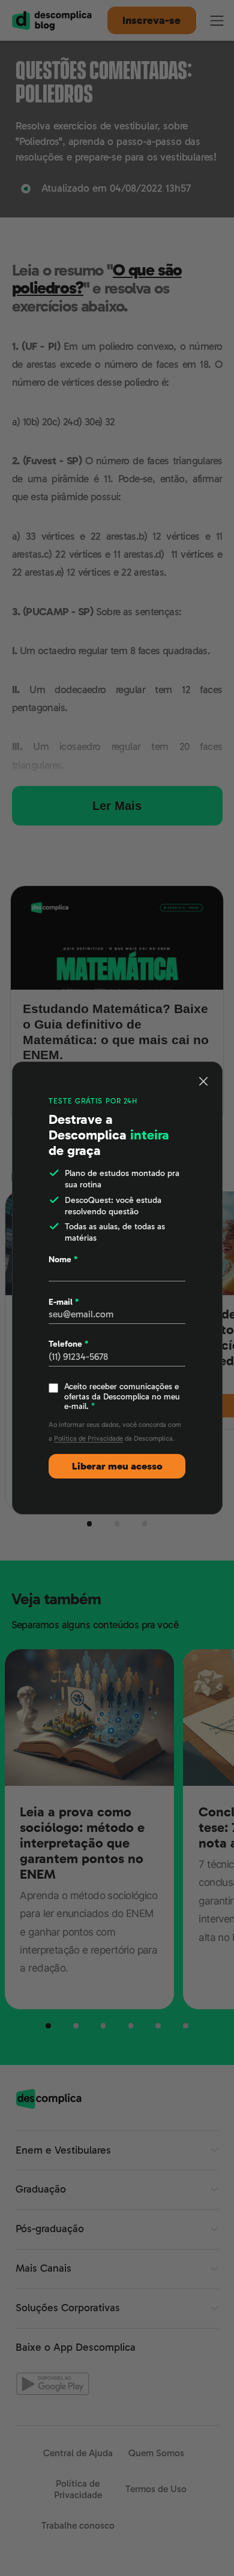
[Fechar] (204, 1081)
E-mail (64, 1302)
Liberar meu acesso (117, 1466)
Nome (63, 1259)
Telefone (68, 1344)
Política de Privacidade (88, 1438)
